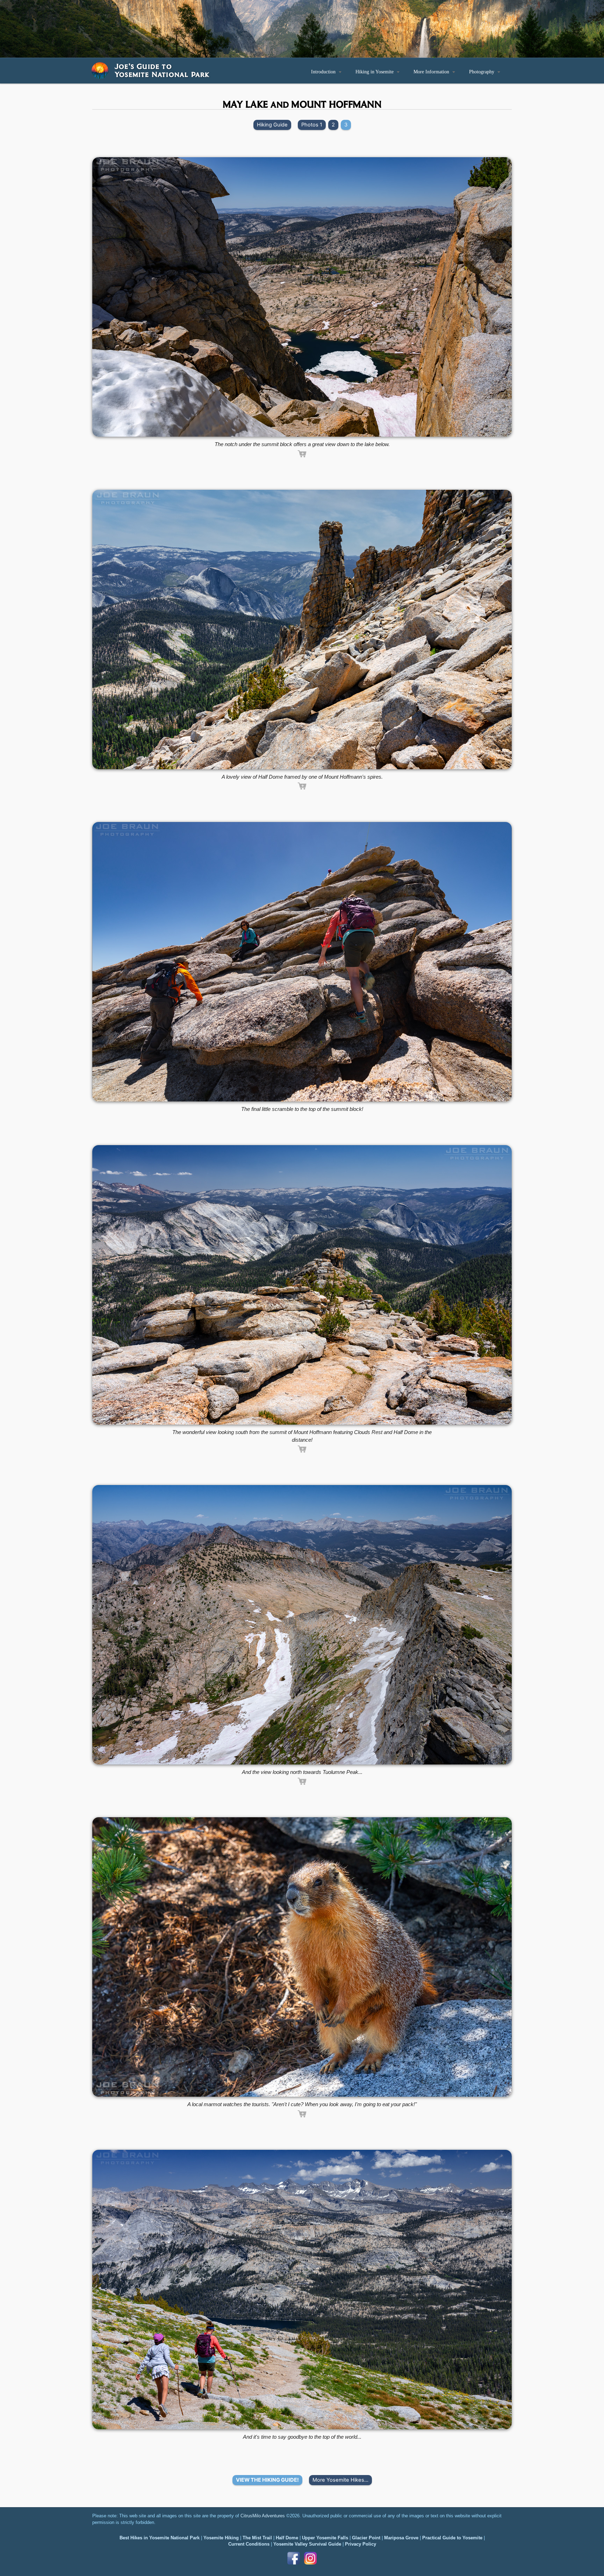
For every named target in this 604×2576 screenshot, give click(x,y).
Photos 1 (312, 125)
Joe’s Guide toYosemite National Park (162, 70)
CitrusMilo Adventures (263, 2516)
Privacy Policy (361, 2544)
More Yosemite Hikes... (340, 2480)
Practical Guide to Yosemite (452, 2538)
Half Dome (287, 2538)
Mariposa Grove (401, 2538)
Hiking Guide (272, 125)
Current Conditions (249, 2544)
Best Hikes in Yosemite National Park (160, 2538)
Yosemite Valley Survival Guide (307, 2544)
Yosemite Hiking (221, 2538)
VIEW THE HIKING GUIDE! (267, 2480)
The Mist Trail (257, 2538)
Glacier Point (366, 2538)
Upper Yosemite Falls (325, 2538)
